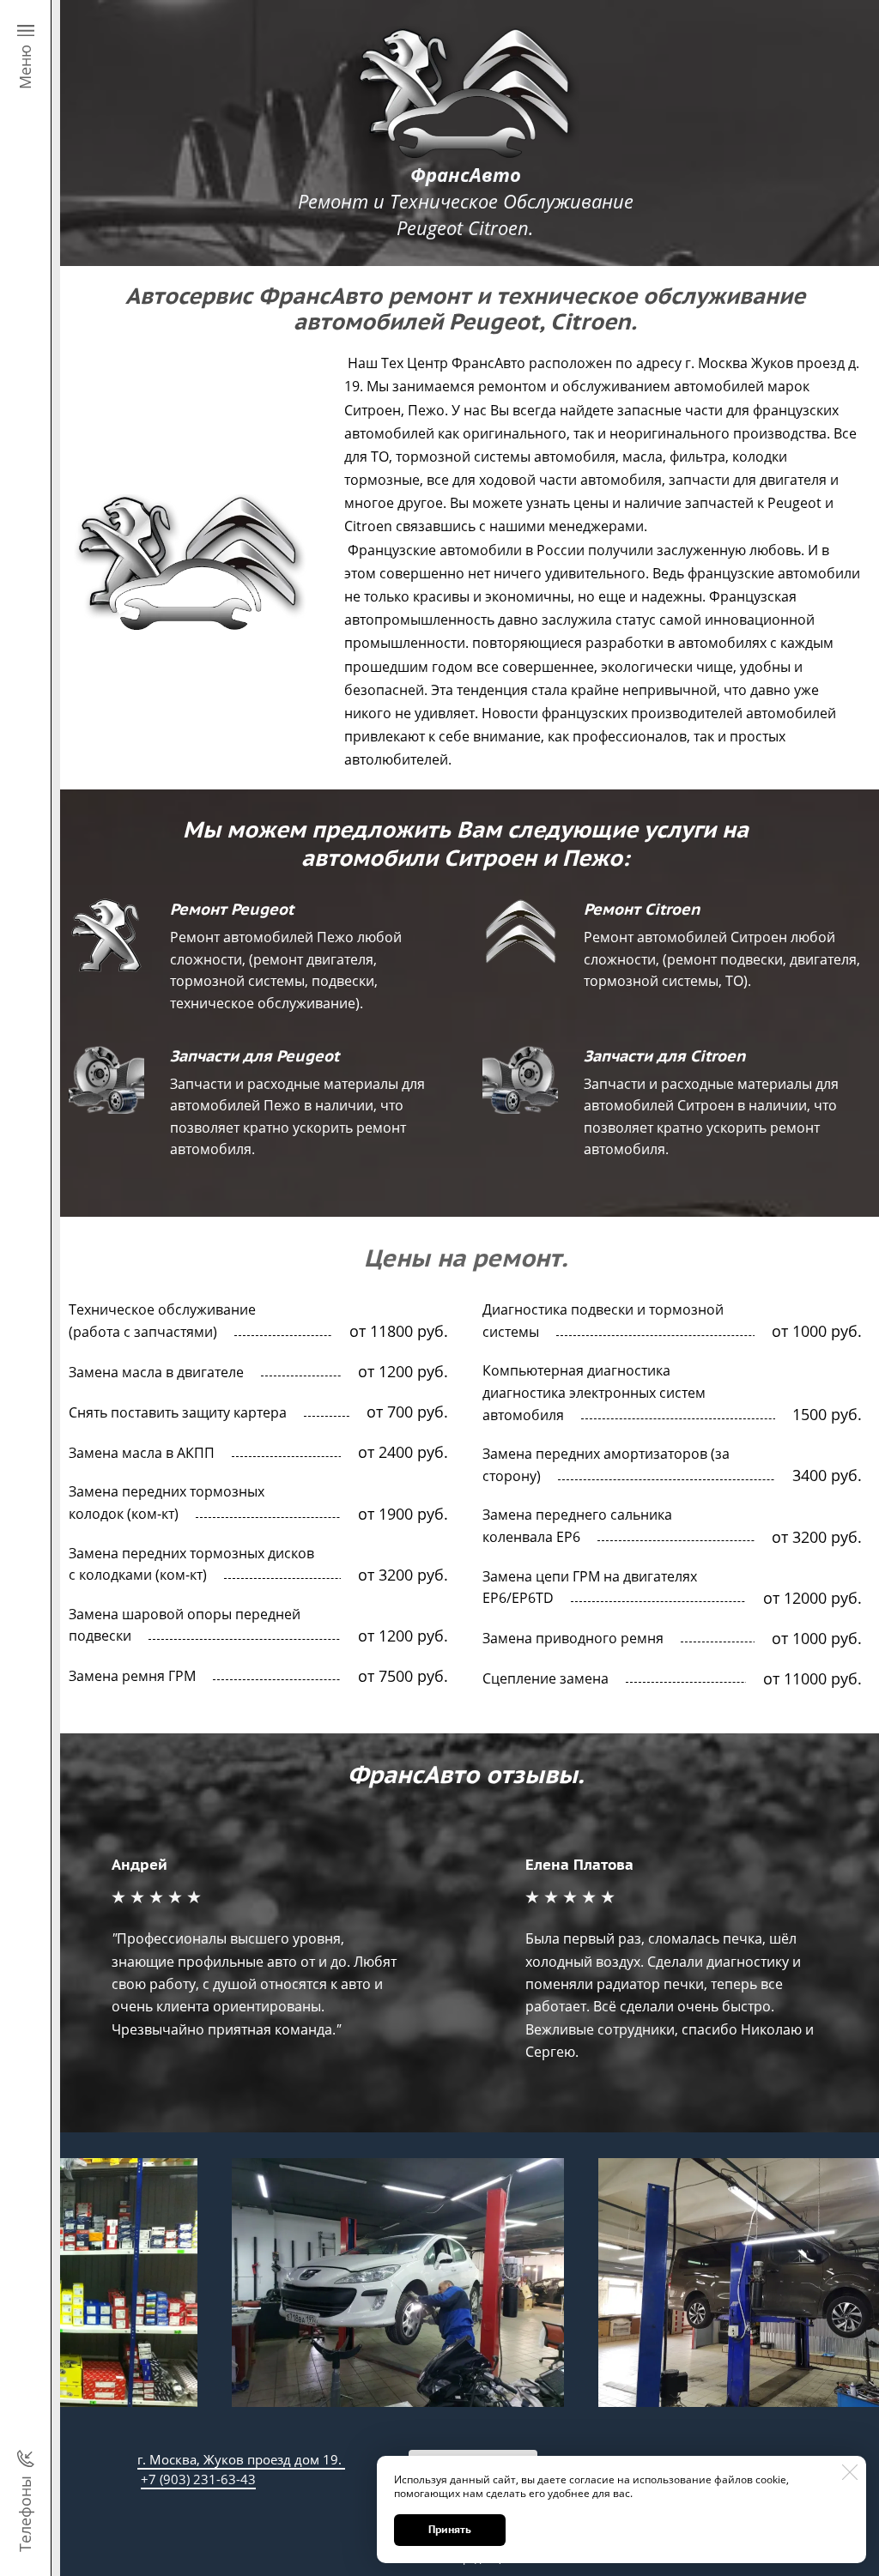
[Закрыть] (850, 2472)
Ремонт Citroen (642, 909)
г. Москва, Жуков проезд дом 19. (241, 2459)
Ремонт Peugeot (232, 909)
